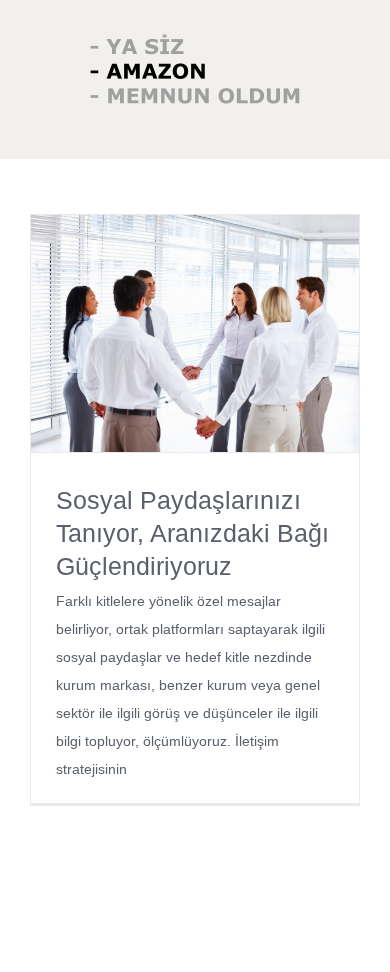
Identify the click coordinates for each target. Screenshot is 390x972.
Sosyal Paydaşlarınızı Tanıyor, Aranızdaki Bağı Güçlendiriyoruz (192, 533)
